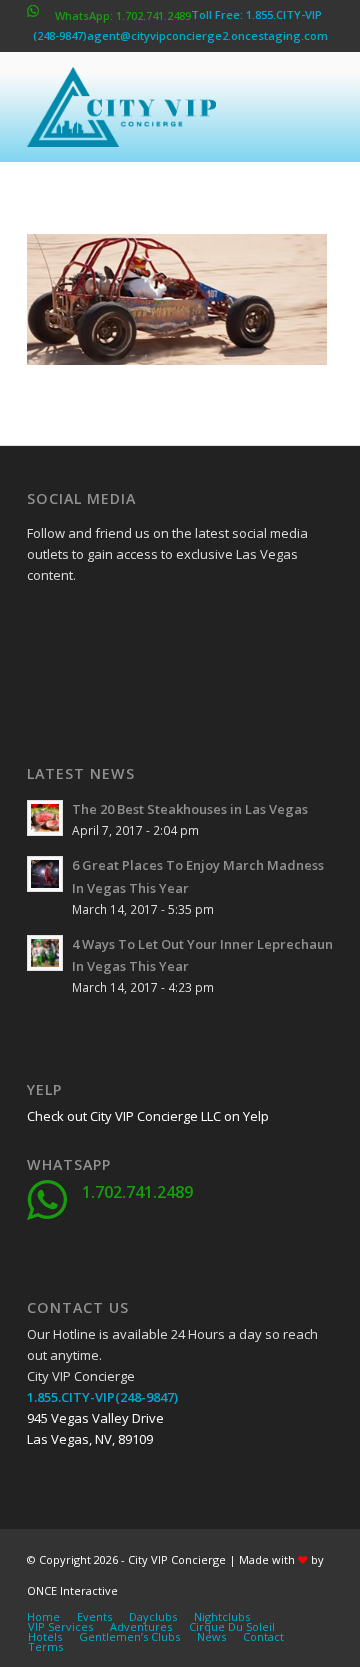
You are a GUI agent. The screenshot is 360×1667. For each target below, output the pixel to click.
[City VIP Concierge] (149, 107)
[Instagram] (92, 671)
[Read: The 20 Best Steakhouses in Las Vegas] (45, 818)
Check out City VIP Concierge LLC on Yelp (148, 1116)
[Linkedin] (192, 621)
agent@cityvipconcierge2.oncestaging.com (207, 35)
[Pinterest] (142, 671)
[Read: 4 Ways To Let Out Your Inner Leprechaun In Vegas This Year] (45, 953)
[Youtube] (42, 671)
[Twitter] (92, 621)
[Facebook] (42, 621)
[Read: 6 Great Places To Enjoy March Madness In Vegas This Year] (45, 874)
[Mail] (192, 671)
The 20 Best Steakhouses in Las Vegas (190, 809)
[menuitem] (43, 1617)
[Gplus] (142, 621)
